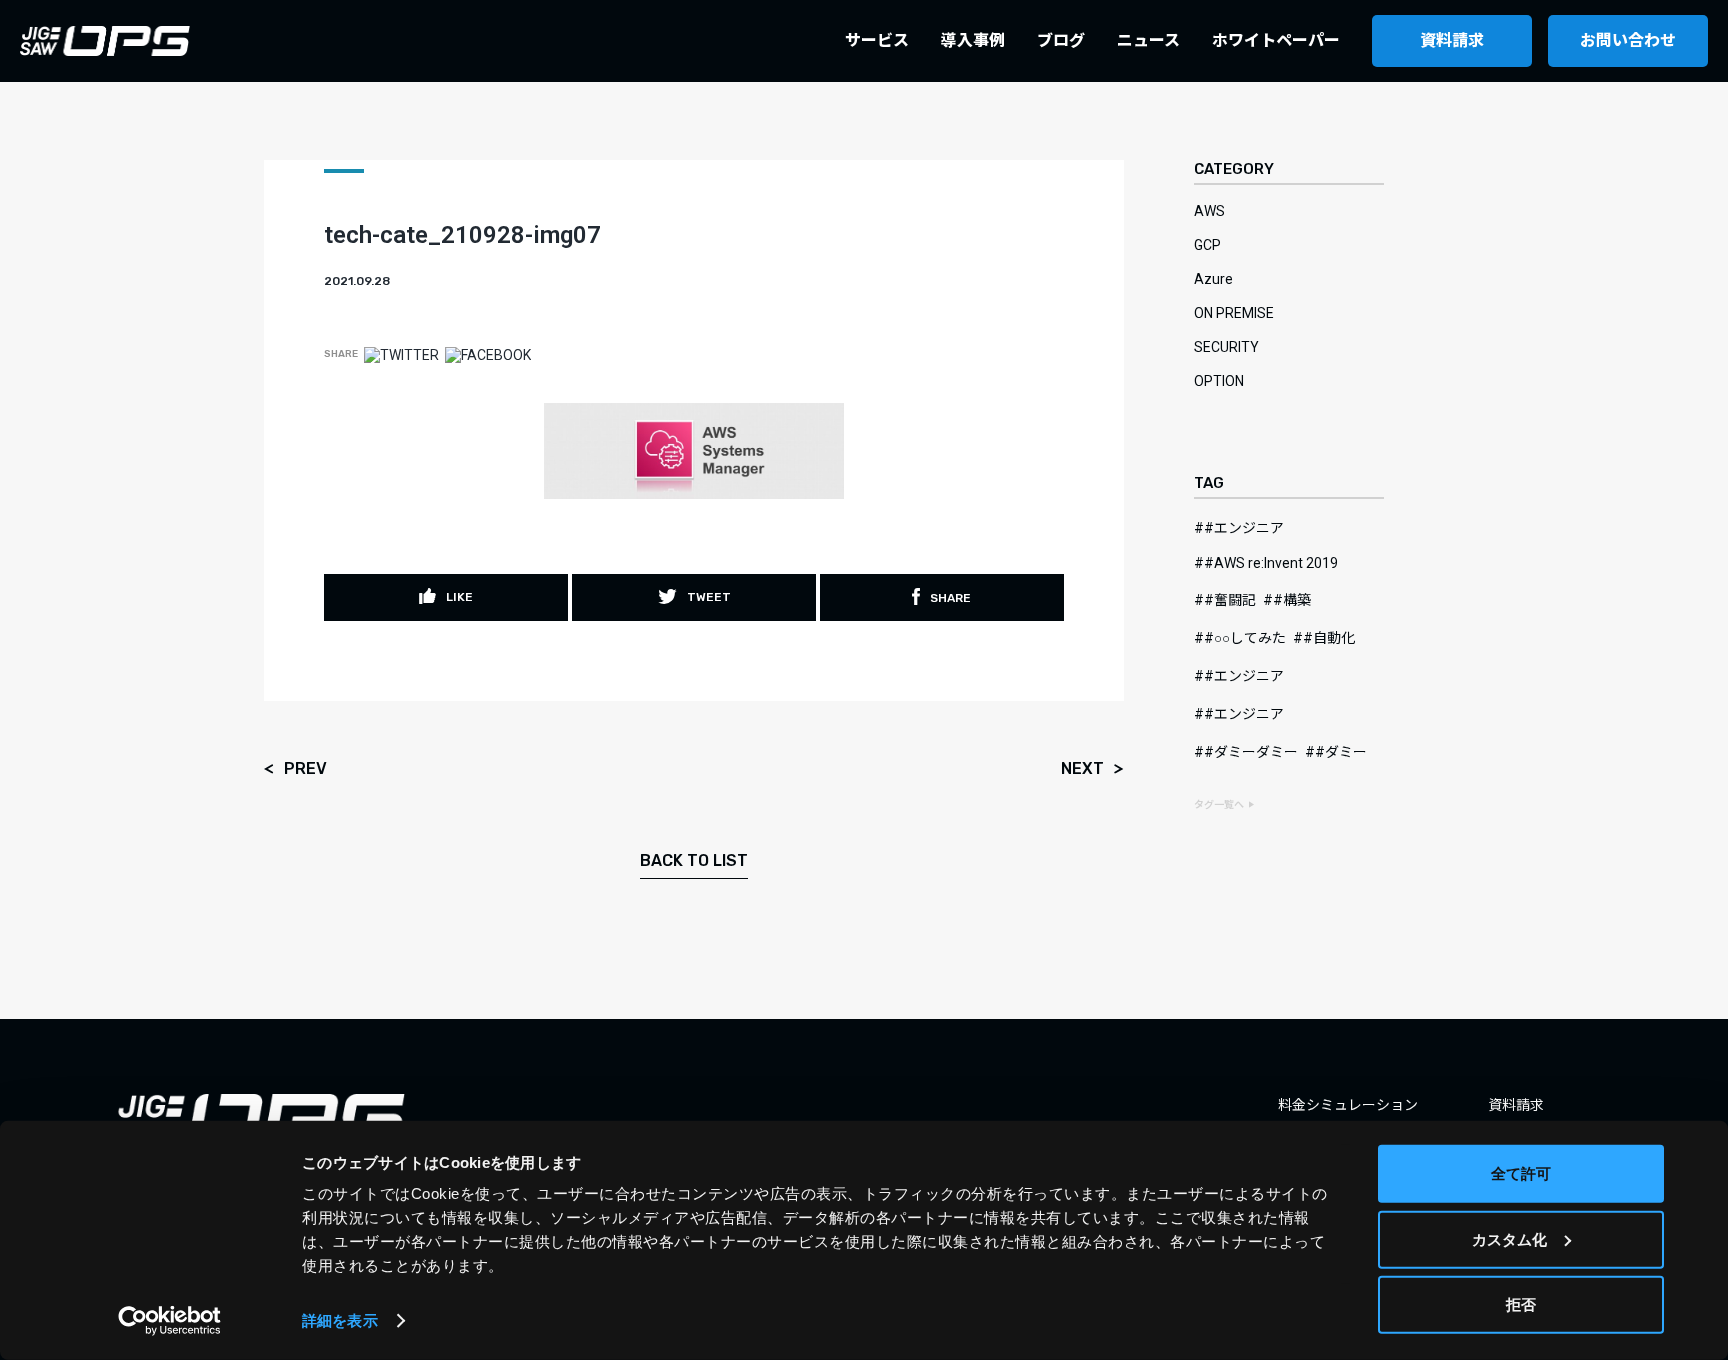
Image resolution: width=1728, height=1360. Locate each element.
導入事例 (973, 40)
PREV (305, 769)
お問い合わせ (1628, 40)
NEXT (1082, 769)
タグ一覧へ (1219, 804)
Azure (1213, 279)
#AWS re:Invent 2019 (1271, 563)
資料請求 (1452, 40)
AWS (1209, 211)
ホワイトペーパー (1276, 40)
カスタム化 (1509, 1238)
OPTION (1219, 381)
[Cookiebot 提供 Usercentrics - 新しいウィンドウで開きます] (169, 1321)
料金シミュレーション (1348, 1105)
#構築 (1292, 600)
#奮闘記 (1230, 600)
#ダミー (1341, 752)
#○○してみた (1245, 638)
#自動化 (1329, 638)
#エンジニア (1244, 528)
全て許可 (1521, 1173)
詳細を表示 (340, 1320)
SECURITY (1226, 347)
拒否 (1521, 1304)
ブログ (1061, 40)
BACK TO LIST (694, 860)
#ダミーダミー (1251, 752)
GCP (1207, 245)
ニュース (1148, 40)
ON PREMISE (1234, 313)
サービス (877, 40)
